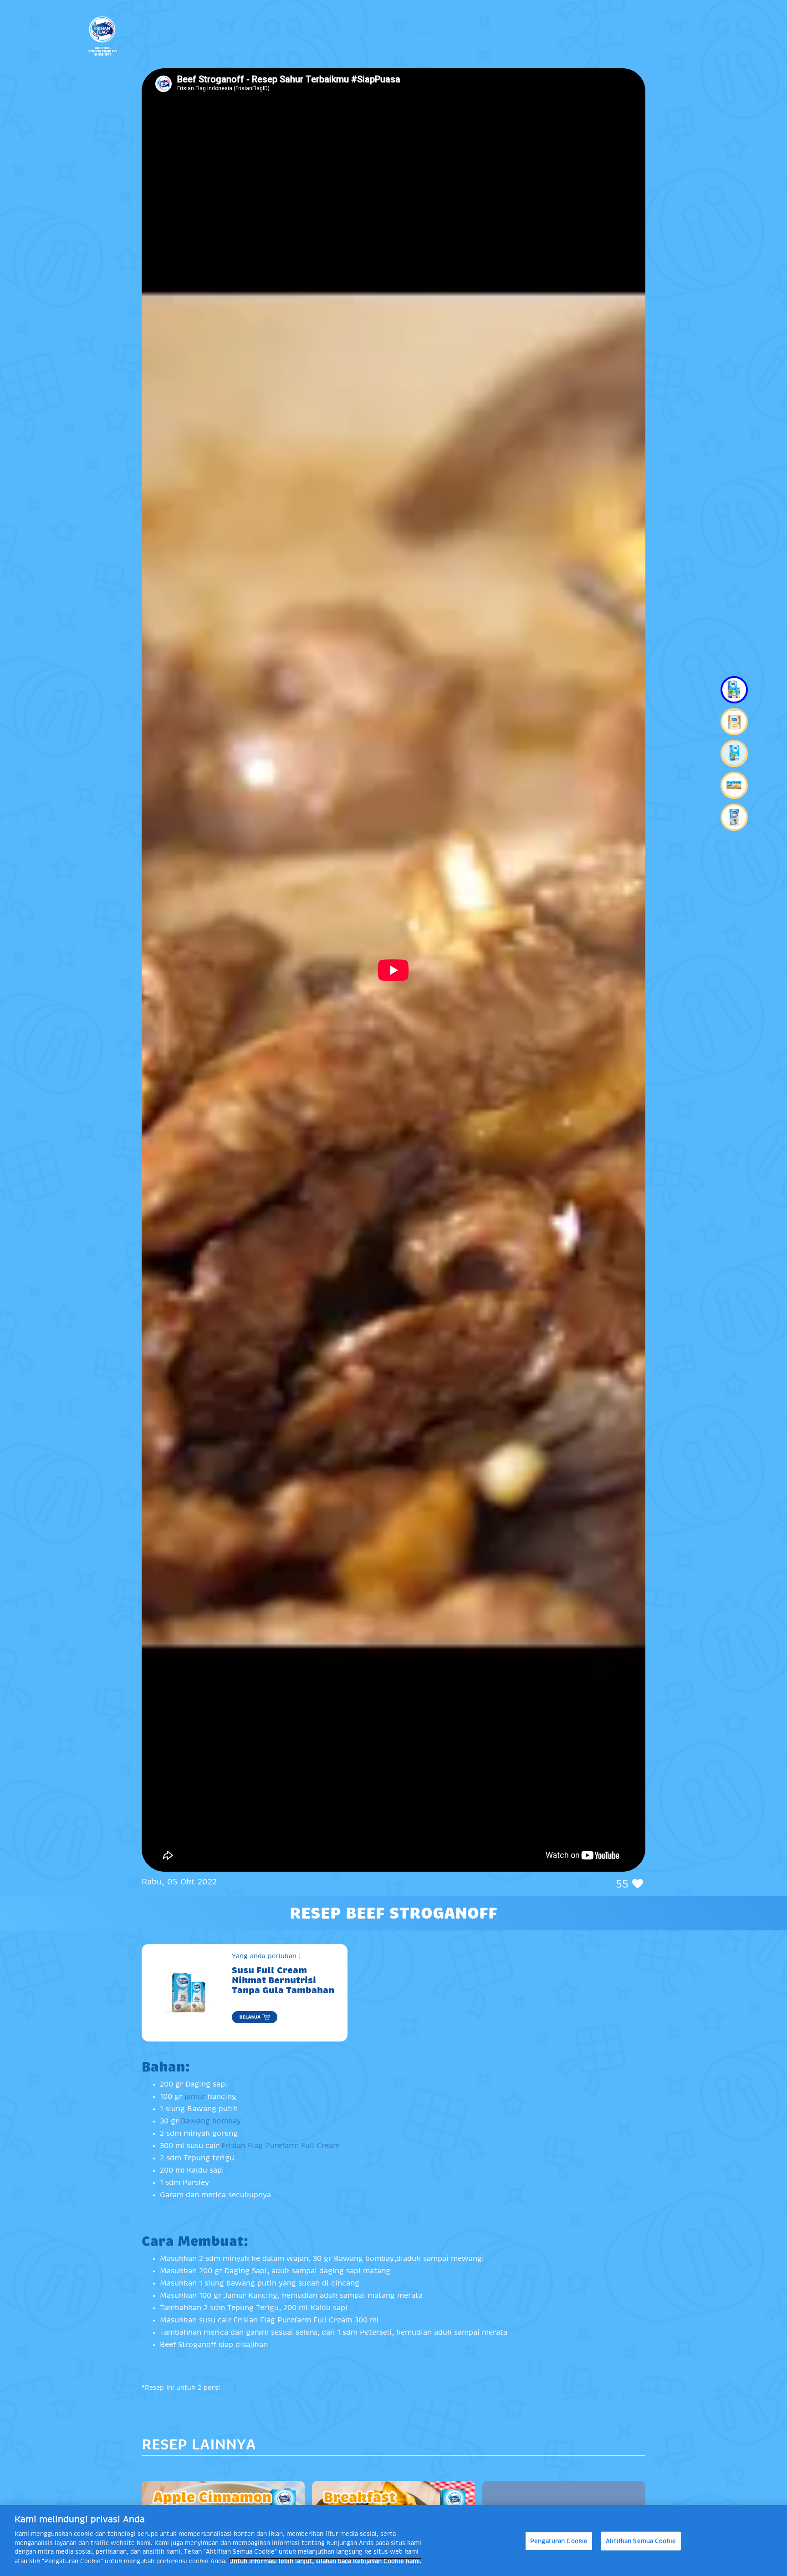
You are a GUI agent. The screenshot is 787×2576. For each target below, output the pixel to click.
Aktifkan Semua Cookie (641, 2541)
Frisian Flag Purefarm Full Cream (281, 2146)
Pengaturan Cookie (559, 2541)
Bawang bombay (211, 2121)
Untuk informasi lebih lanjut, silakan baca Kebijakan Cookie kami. (325, 2561)
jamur (196, 2097)
